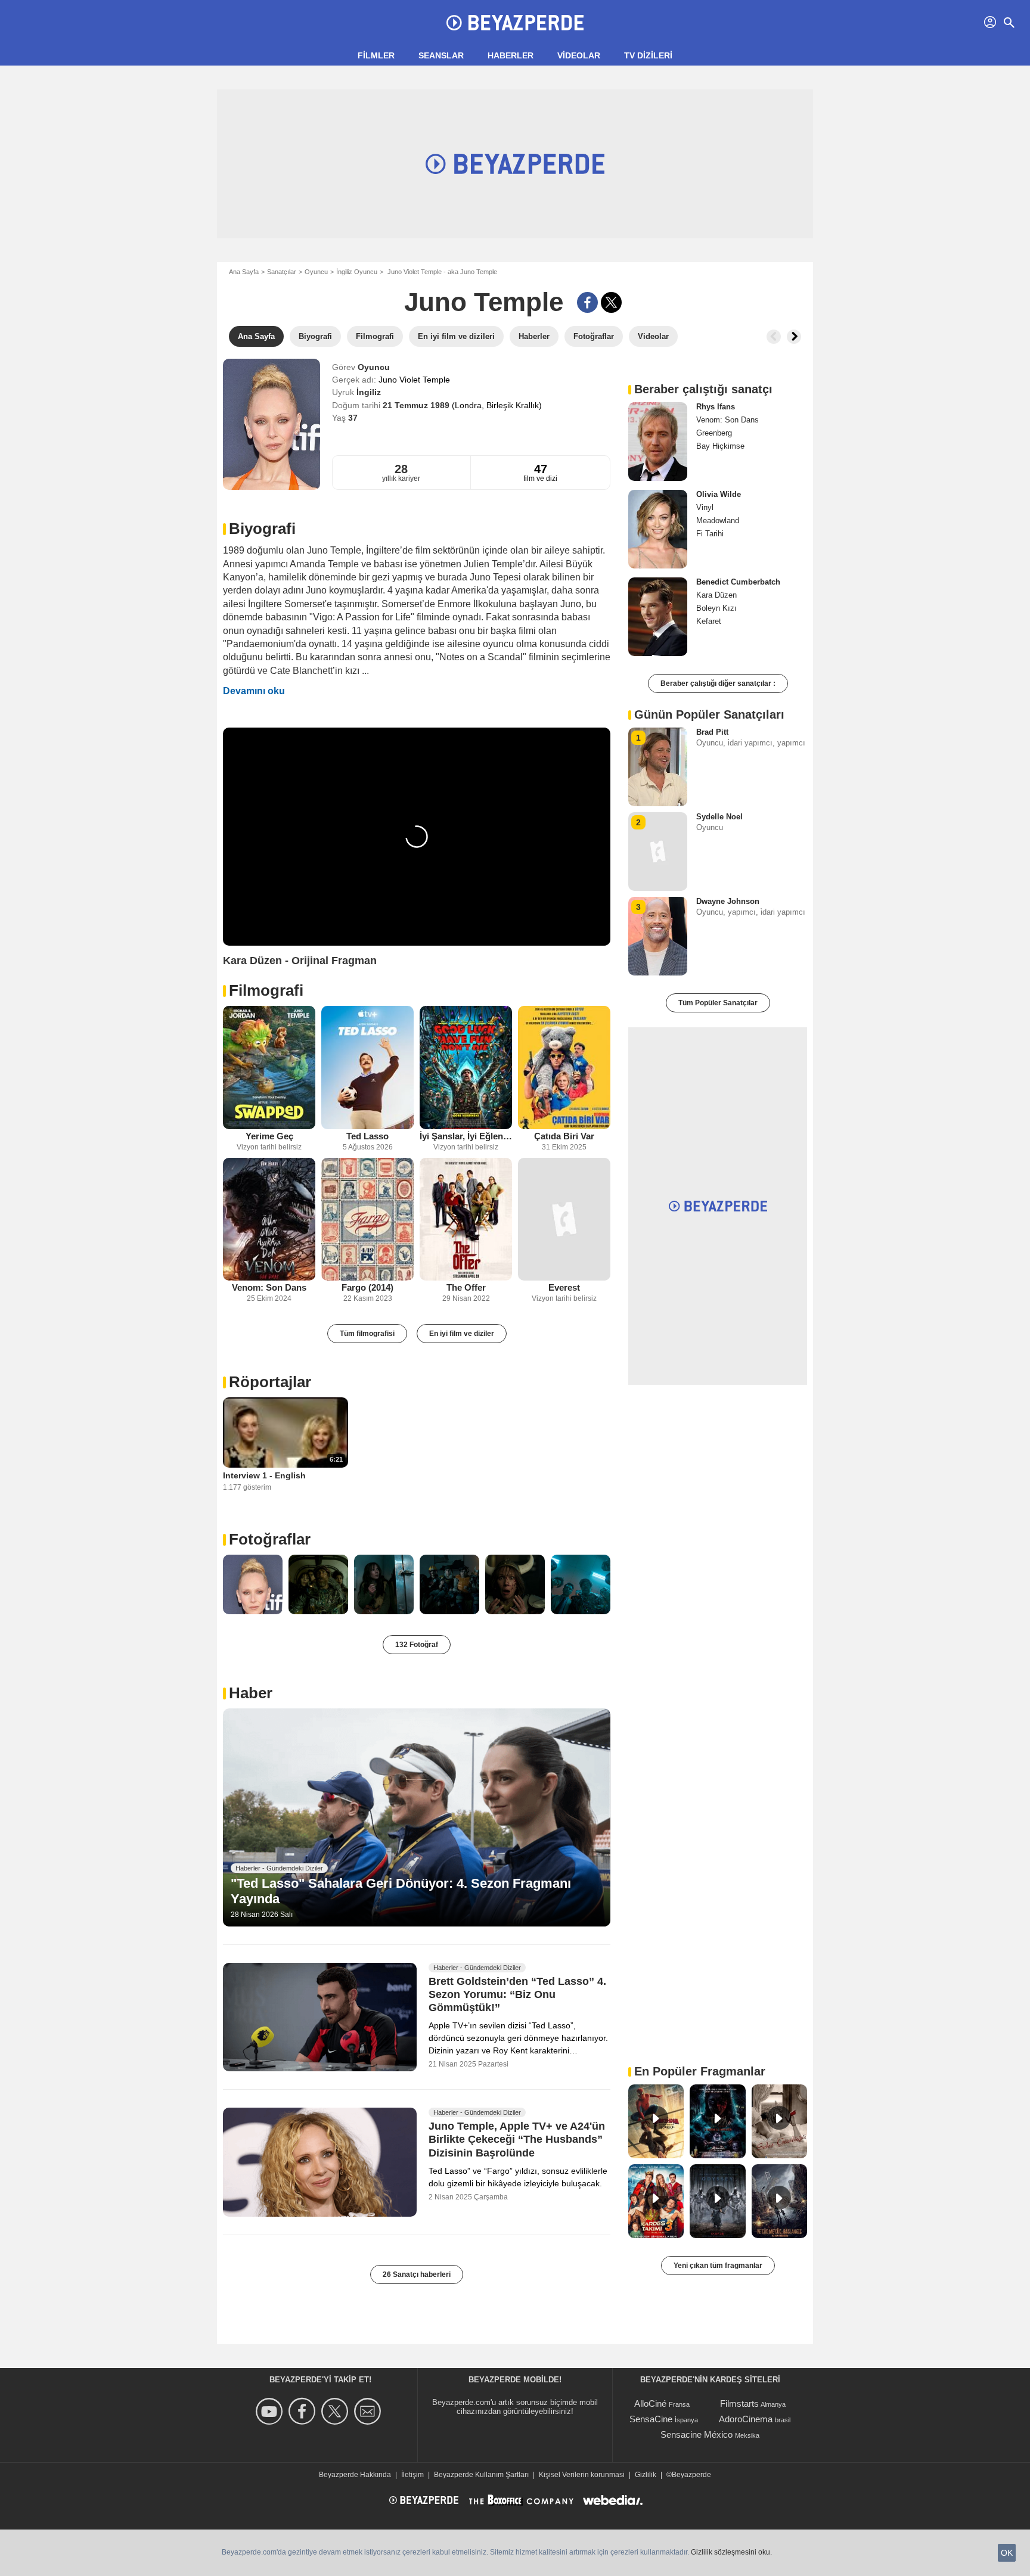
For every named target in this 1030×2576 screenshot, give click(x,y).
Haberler (511, 55)
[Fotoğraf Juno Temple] (253, 1584)
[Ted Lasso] (367, 1068)
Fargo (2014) (367, 1287)
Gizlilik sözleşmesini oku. (731, 2552)
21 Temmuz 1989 (417, 405)
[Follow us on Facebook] (304, 2411)
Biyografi (262, 529)
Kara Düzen (716, 595)
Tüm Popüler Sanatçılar (718, 1003)
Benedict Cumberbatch (738, 582)
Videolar (579, 55)
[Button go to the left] (774, 337)
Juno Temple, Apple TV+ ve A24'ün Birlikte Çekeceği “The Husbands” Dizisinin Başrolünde (517, 2140)
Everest (564, 1287)
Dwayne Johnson (728, 901)
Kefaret (709, 621)
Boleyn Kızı (716, 608)
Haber (251, 1693)
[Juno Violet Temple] (272, 424)
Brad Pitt (712, 732)
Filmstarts (739, 2403)
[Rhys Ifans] (658, 442)
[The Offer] (466, 1219)
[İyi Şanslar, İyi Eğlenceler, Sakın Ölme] (466, 1068)
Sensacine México (697, 2434)
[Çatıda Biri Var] (564, 1068)
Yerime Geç (269, 1136)
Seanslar (441, 55)
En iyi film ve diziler (462, 1334)
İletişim (412, 2475)
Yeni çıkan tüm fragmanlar (718, 2266)
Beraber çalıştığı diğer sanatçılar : (718, 683)
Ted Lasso (367, 1136)
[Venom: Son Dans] (269, 1219)
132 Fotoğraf (417, 1645)
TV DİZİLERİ (648, 55)
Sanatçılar (282, 272)
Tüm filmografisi (367, 1334)
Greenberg (714, 433)
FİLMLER (376, 55)
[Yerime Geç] (269, 1068)
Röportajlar (270, 1382)
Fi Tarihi (710, 534)
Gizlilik (646, 2475)
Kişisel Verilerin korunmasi (582, 2475)
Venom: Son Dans (269, 1287)
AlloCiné (650, 2403)
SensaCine (651, 2419)
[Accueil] (515, 23)
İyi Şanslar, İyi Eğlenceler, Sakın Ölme (466, 1136)
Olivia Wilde (719, 494)
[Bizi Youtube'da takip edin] (271, 2411)
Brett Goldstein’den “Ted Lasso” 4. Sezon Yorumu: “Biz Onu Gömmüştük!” (517, 1994)
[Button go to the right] (794, 337)
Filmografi (266, 990)
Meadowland (718, 521)
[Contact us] (369, 2411)
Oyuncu (316, 272)
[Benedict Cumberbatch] (658, 617)
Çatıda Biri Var (564, 1136)
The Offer (466, 1287)
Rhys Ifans (716, 407)
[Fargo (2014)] (367, 1219)
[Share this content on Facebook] (587, 302)
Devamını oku (254, 691)
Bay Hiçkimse (720, 446)
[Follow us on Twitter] (336, 2411)
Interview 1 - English (264, 1475)
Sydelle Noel (719, 817)
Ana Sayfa (244, 272)
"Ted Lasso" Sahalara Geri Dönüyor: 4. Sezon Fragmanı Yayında (401, 1891)
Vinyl (705, 507)
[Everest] (564, 1219)
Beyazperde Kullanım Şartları (481, 2475)
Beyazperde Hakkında (355, 2475)
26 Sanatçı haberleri (417, 2274)
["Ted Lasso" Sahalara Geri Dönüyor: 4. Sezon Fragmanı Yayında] (417, 1817)
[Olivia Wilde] (658, 529)
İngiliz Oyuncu (357, 272)
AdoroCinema (746, 2419)
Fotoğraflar (270, 1539)
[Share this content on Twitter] (611, 302)
